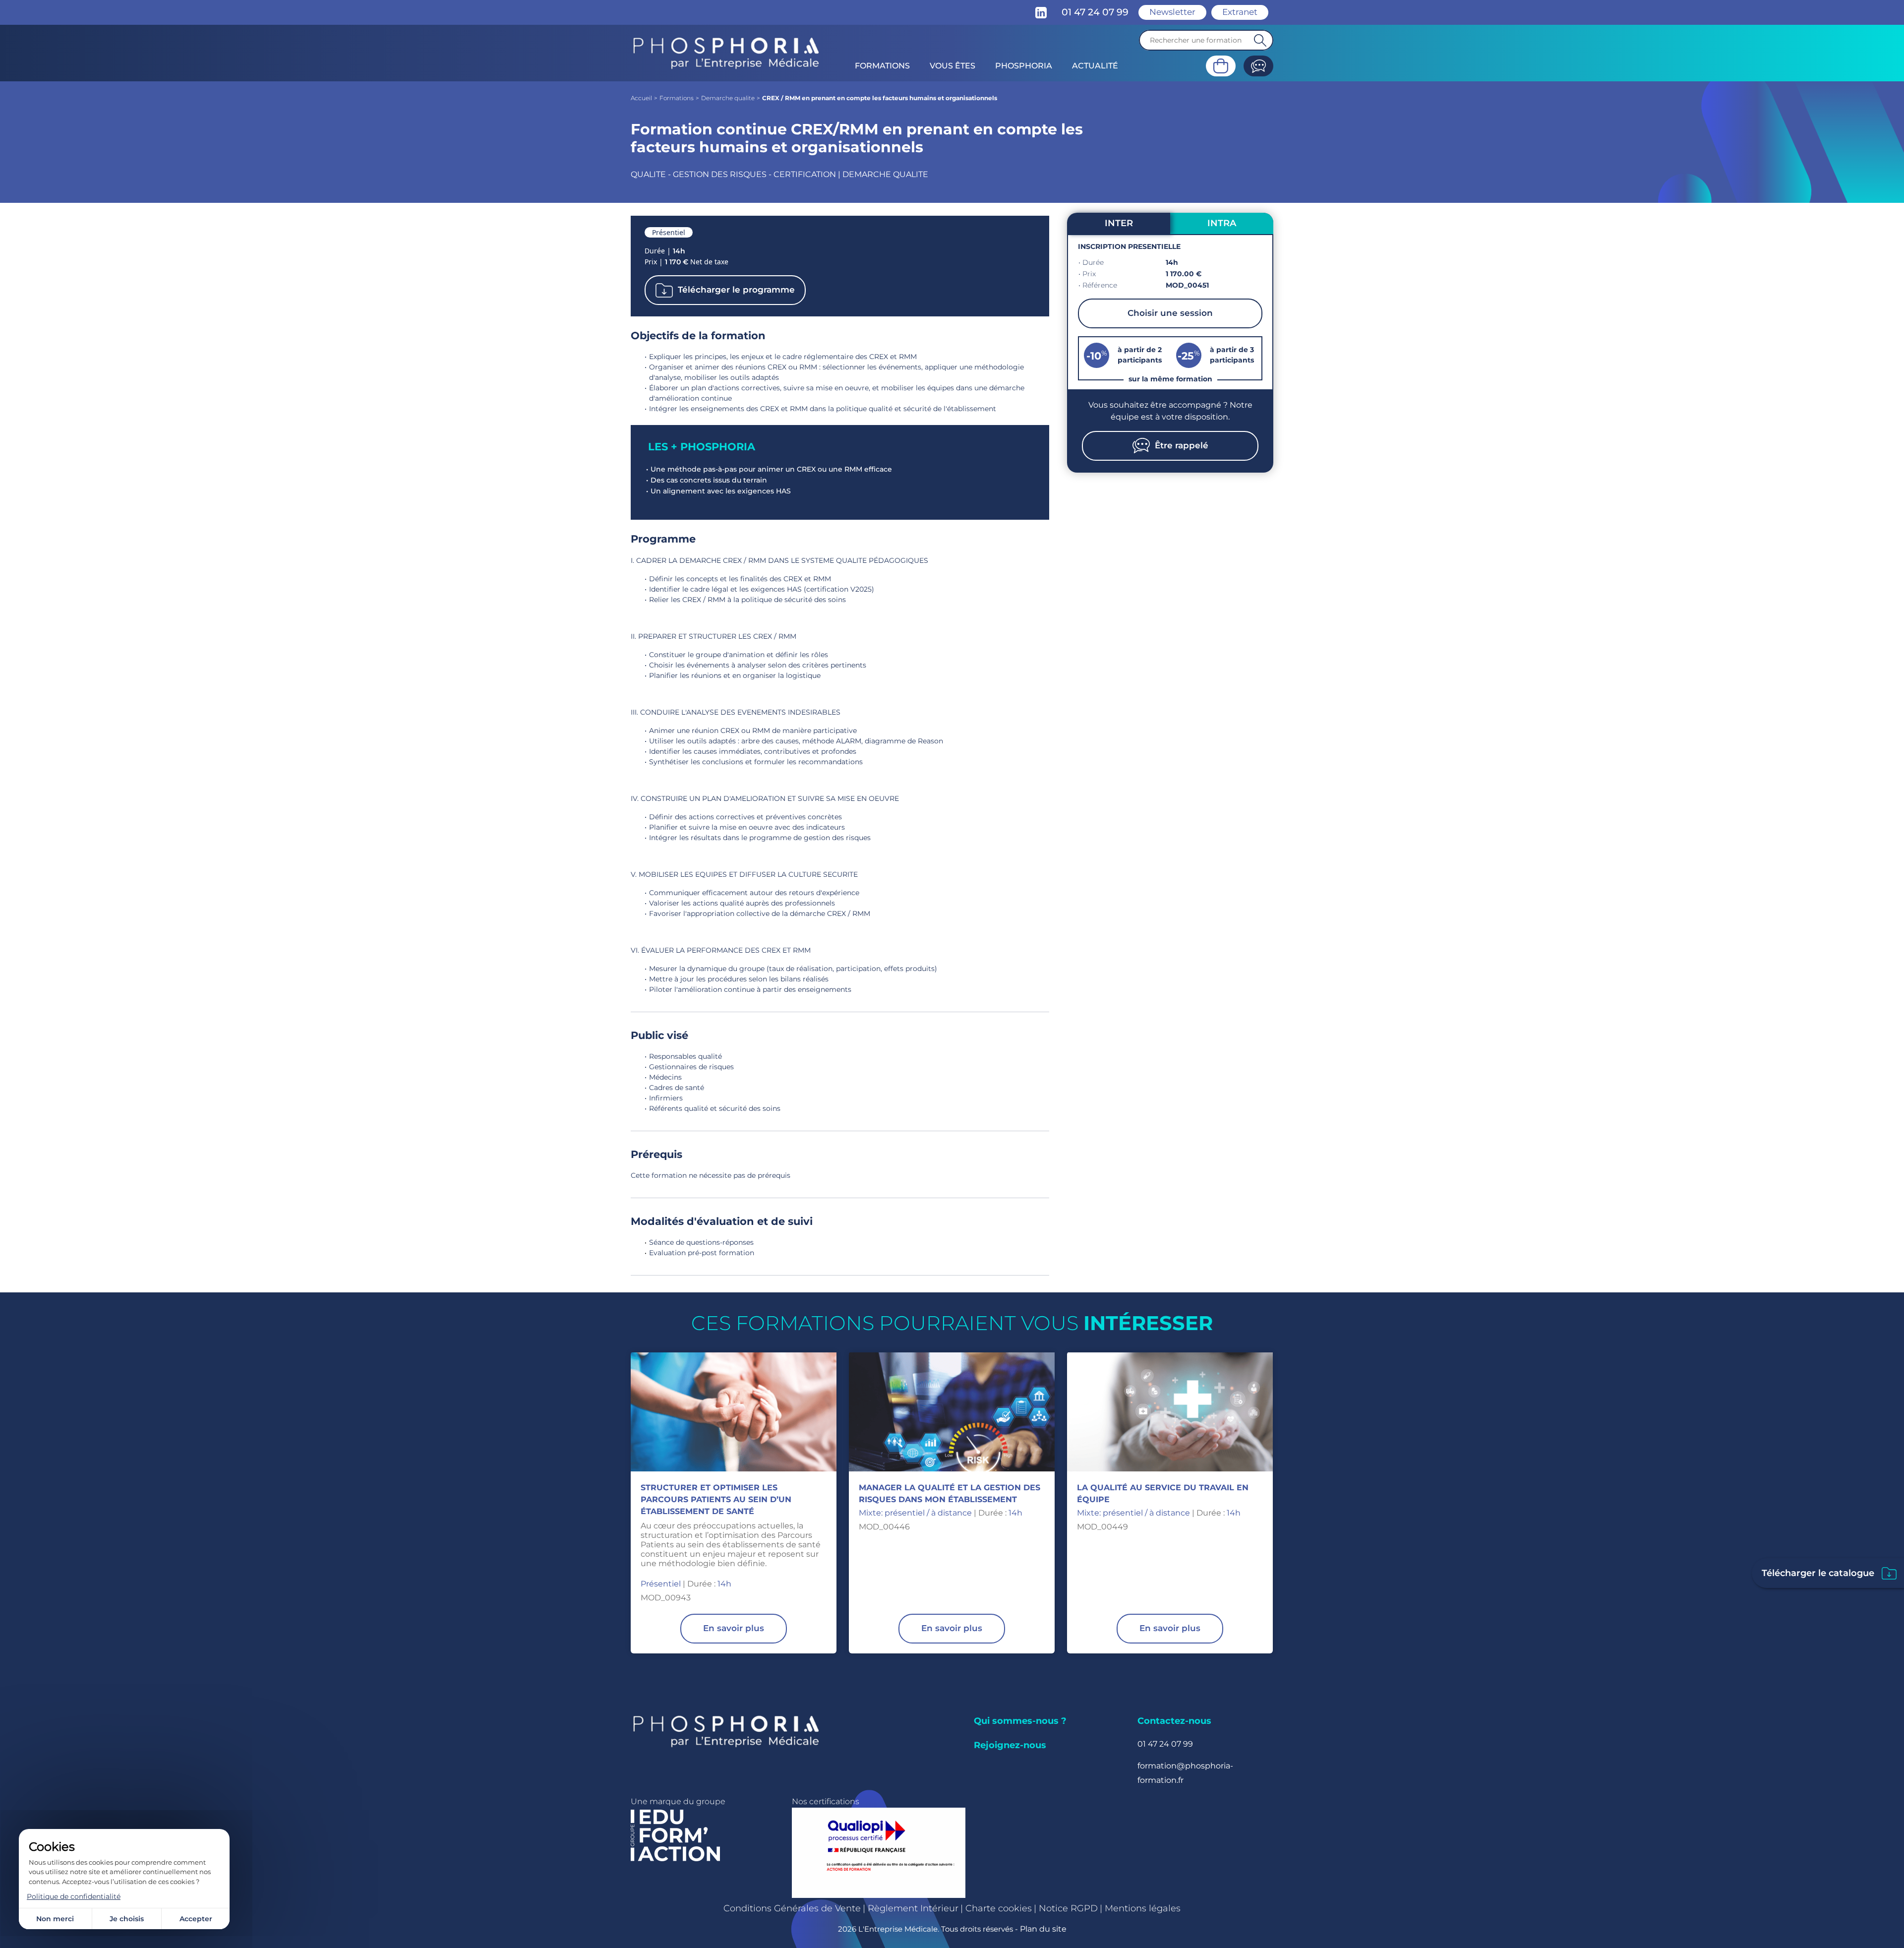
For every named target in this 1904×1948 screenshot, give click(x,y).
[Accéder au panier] (1221, 66)
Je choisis (127, 1919)
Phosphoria (1024, 66)
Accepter (196, 1919)
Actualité (1095, 66)
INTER (1119, 223)
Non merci (55, 1919)
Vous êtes (952, 66)
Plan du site (1043, 1929)
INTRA (1222, 223)
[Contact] (1258, 66)
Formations (882, 66)
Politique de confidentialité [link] (74, 1896)
